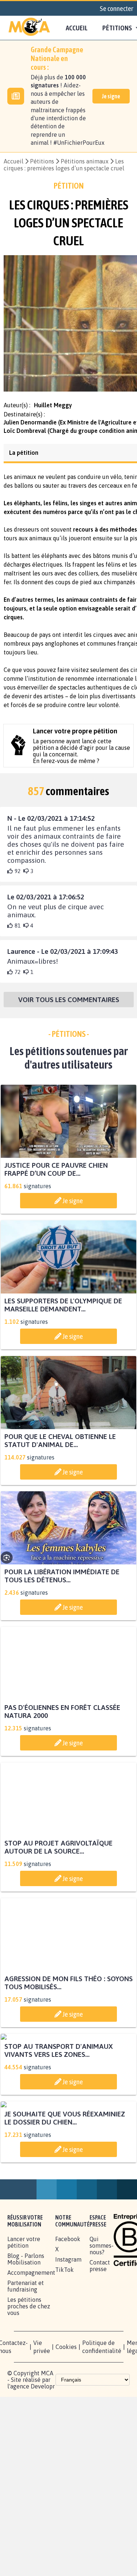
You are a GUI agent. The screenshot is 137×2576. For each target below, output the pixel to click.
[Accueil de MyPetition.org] (29, 28)
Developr (43, 2529)
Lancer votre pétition (24, 2385)
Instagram (68, 2402)
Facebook (68, 2382)
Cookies (66, 2489)
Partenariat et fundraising (26, 2429)
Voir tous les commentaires (69, 1006)
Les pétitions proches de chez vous (29, 2449)
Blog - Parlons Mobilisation (26, 2402)
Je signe (111, 96)
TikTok (64, 2412)
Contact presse (100, 2408)
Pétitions (42, 161)
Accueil (77, 28)
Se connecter (117, 8)
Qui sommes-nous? (102, 2388)
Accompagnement (31, 2415)
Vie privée (42, 2489)
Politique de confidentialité (102, 2489)
